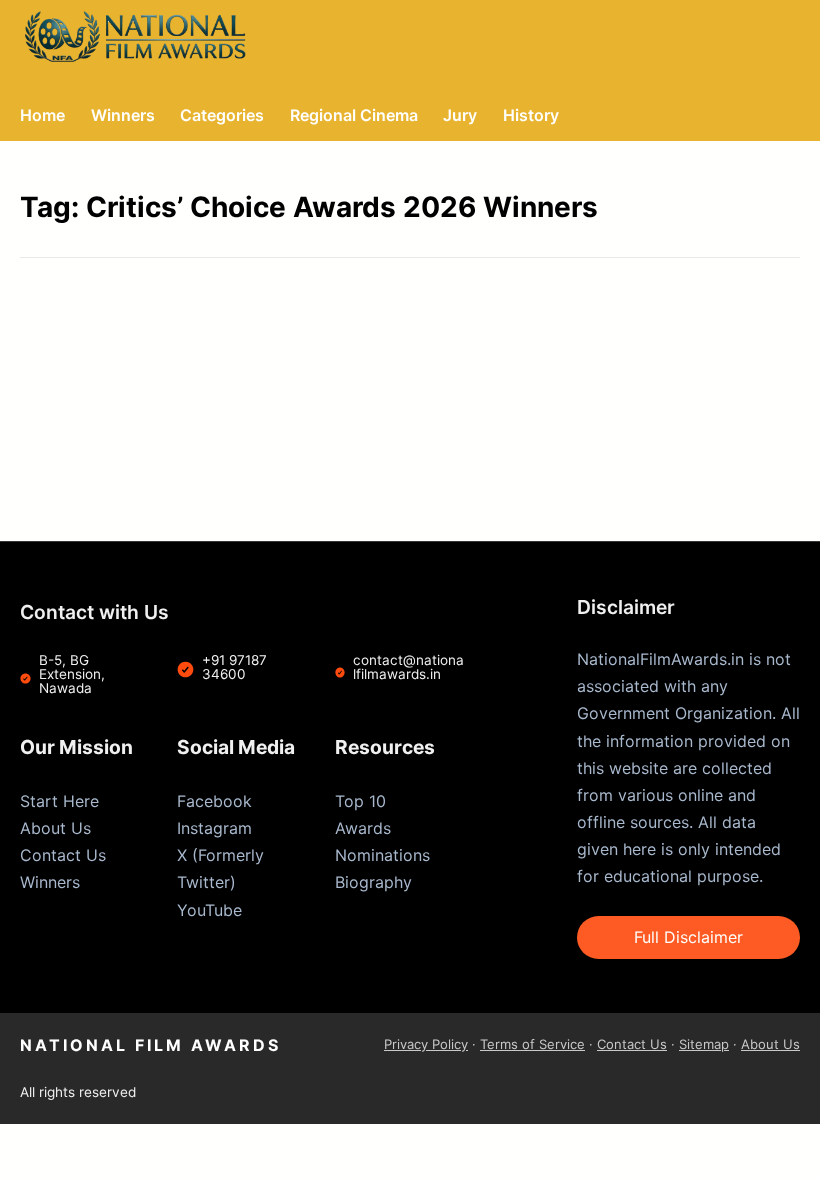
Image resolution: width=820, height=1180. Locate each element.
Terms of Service (532, 1044)
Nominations (382, 855)
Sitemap (704, 1044)
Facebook (214, 801)
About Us (55, 828)
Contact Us (63, 855)
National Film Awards (150, 1045)
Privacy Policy (426, 1044)
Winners (50, 882)
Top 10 (360, 801)
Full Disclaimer (688, 937)
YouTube (209, 910)
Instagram (214, 828)
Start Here (59, 801)
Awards (363, 828)
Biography (373, 882)
